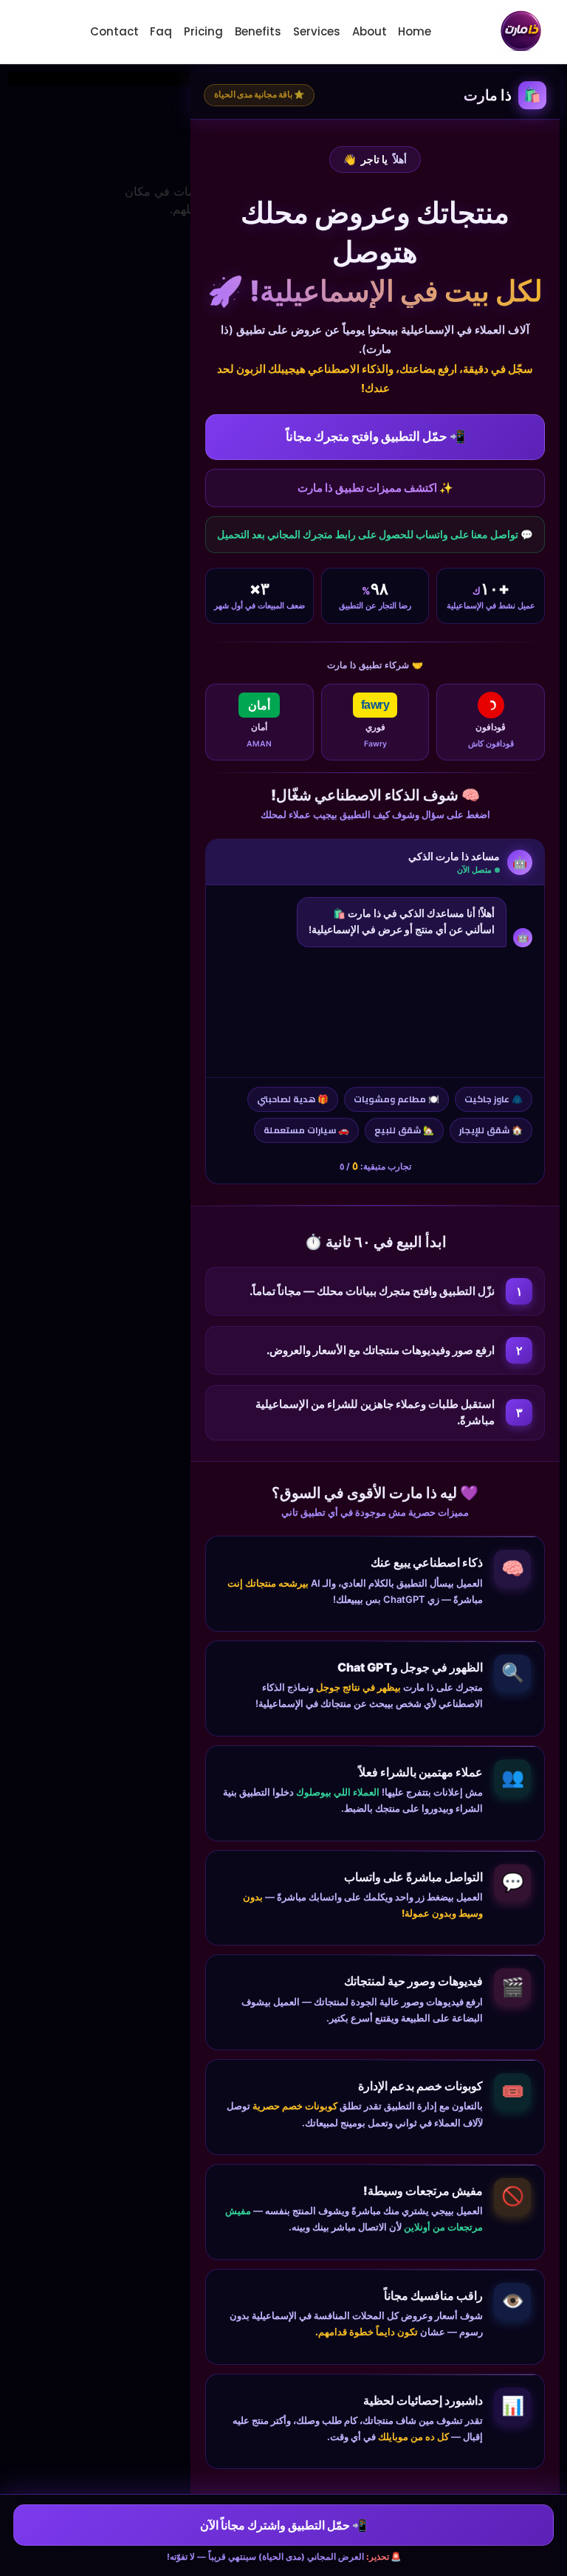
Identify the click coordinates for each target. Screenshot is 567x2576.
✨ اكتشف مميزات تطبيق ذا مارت (375, 488)
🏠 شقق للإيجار (491, 1130)
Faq (161, 31)
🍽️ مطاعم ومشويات (396, 1099)
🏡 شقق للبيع (404, 1130)
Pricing (203, 31)
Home (415, 31)
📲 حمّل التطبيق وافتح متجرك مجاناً (375, 436)
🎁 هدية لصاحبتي (293, 1099)
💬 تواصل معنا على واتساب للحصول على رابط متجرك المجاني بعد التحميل (375, 535)
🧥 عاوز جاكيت (494, 1099)
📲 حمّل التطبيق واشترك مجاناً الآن (283, 2525)
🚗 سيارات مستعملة (306, 1130)
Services (317, 31)
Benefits (258, 31)
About (370, 31)
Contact (114, 31)
